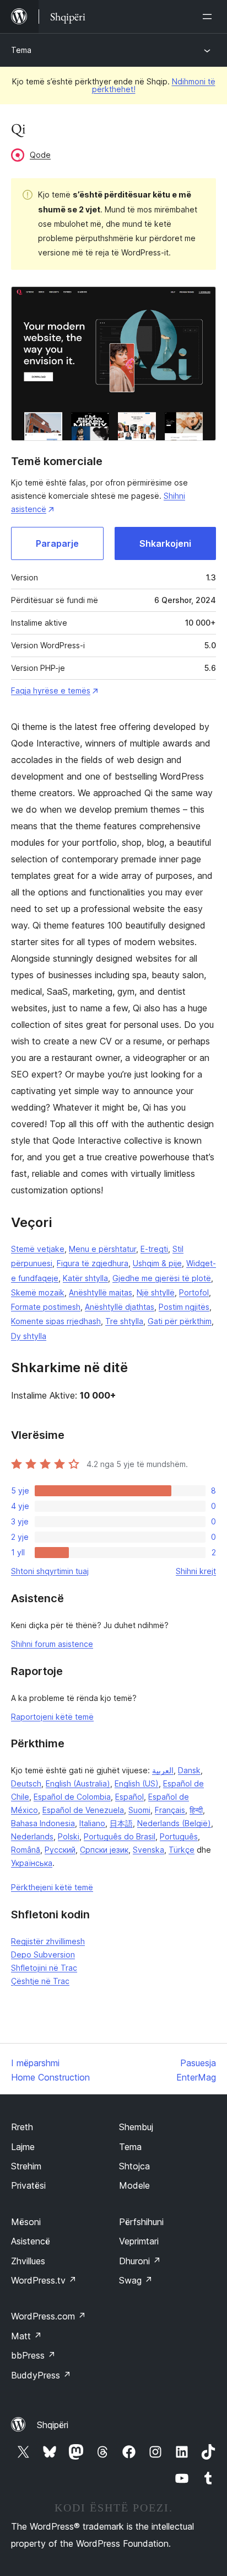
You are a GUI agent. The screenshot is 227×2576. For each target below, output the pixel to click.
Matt (26, 2336)
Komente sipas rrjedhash (56, 1321)
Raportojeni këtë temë (52, 1717)
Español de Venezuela (83, 1810)
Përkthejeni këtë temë (52, 1887)
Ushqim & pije (157, 1263)
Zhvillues (28, 2261)
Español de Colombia (72, 1797)
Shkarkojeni (165, 543)
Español (129, 1797)
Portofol (194, 1292)
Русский (60, 1850)
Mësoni (26, 2222)
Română (26, 1850)
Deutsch (26, 1783)
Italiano (92, 1823)
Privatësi (28, 2185)
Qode (40, 155)
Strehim (26, 2166)
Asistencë (31, 2241)
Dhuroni (140, 2261)
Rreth (22, 2127)
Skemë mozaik (38, 1292)
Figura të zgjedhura (93, 1263)
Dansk (189, 1770)
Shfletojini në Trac (44, 1968)
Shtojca (134, 2166)
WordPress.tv (44, 2280)
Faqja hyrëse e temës (51, 690)
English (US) (137, 1783)
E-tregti (154, 1249)
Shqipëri (53, 2425)
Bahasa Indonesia (43, 1823)
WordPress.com (48, 2316)
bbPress (33, 2355)
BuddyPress (41, 2375)
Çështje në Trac (40, 1981)
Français (170, 1810)
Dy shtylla (29, 1336)
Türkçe (182, 1850)
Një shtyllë (156, 1292)
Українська (32, 1863)
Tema (21, 50)
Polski (69, 1836)
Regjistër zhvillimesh (48, 1941)
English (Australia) (78, 1783)
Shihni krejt (196, 1571)
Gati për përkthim (180, 1321)
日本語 (121, 1823)
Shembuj (136, 2127)
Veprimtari (139, 2241)
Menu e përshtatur (102, 1249)
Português (179, 1836)
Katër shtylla (85, 1278)
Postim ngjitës (184, 1307)
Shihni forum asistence (52, 1644)
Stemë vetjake (38, 1249)
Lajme (23, 2147)
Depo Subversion (43, 1954)
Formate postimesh (46, 1307)
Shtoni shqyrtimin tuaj (50, 1571)
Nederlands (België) (174, 1823)
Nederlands (32, 1836)
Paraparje (57, 543)
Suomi (139, 1810)
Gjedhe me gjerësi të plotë (162, 1278)
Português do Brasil (120, 1836)
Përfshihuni (141, 2222)
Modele (134, 2185)
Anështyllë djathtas (120, 1307)
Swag (136, 2280)
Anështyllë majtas (101, 1292)
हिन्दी (196, 1810)
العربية (163, 1770)
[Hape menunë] (209, 17)
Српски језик (104, 1850)
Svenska (148, 1850)
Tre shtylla (124, 1321)
